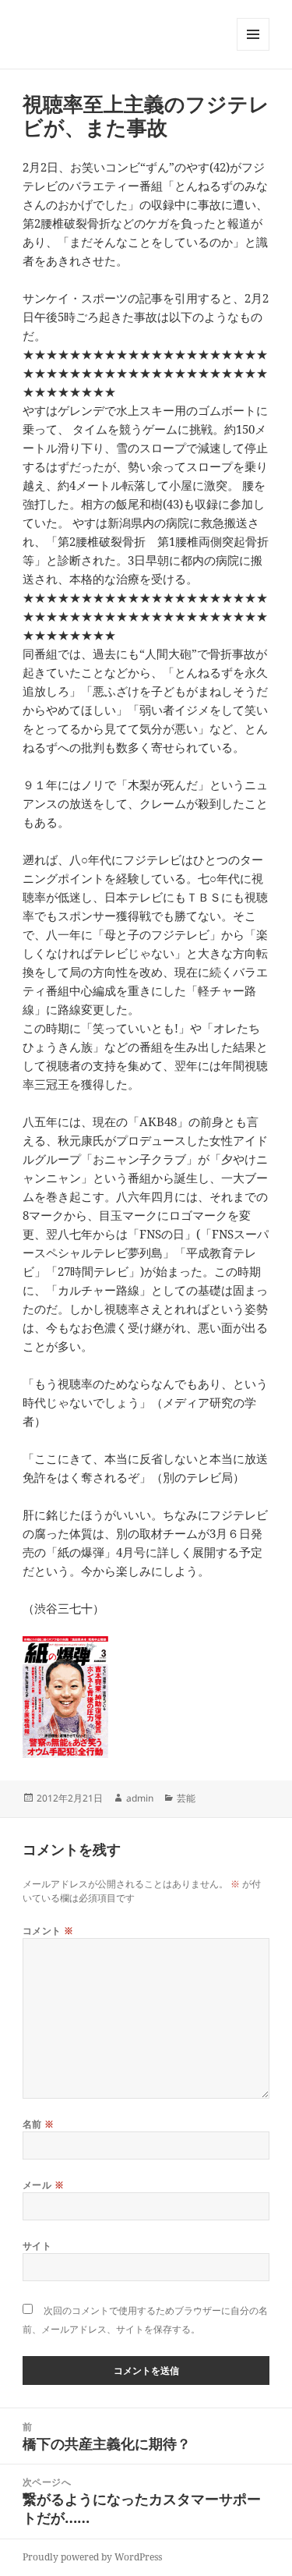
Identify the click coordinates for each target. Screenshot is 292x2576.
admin (140, 1798)
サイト (37, 2246)
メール (43, 2185)
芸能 (186, 1798)
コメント (48, 1931)
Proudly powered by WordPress (92, 2557)
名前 (39, 2124)
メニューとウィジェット (253, 50)
